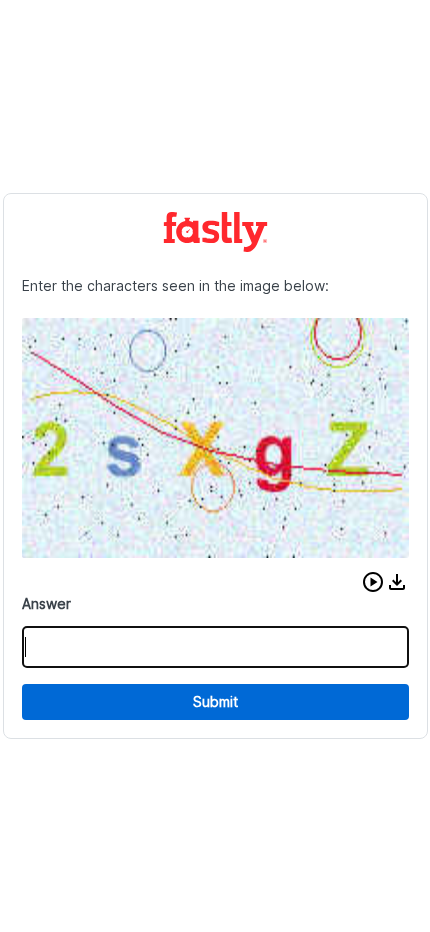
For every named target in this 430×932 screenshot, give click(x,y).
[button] (373, 582)
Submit (215, 701)
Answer (46, 603)
